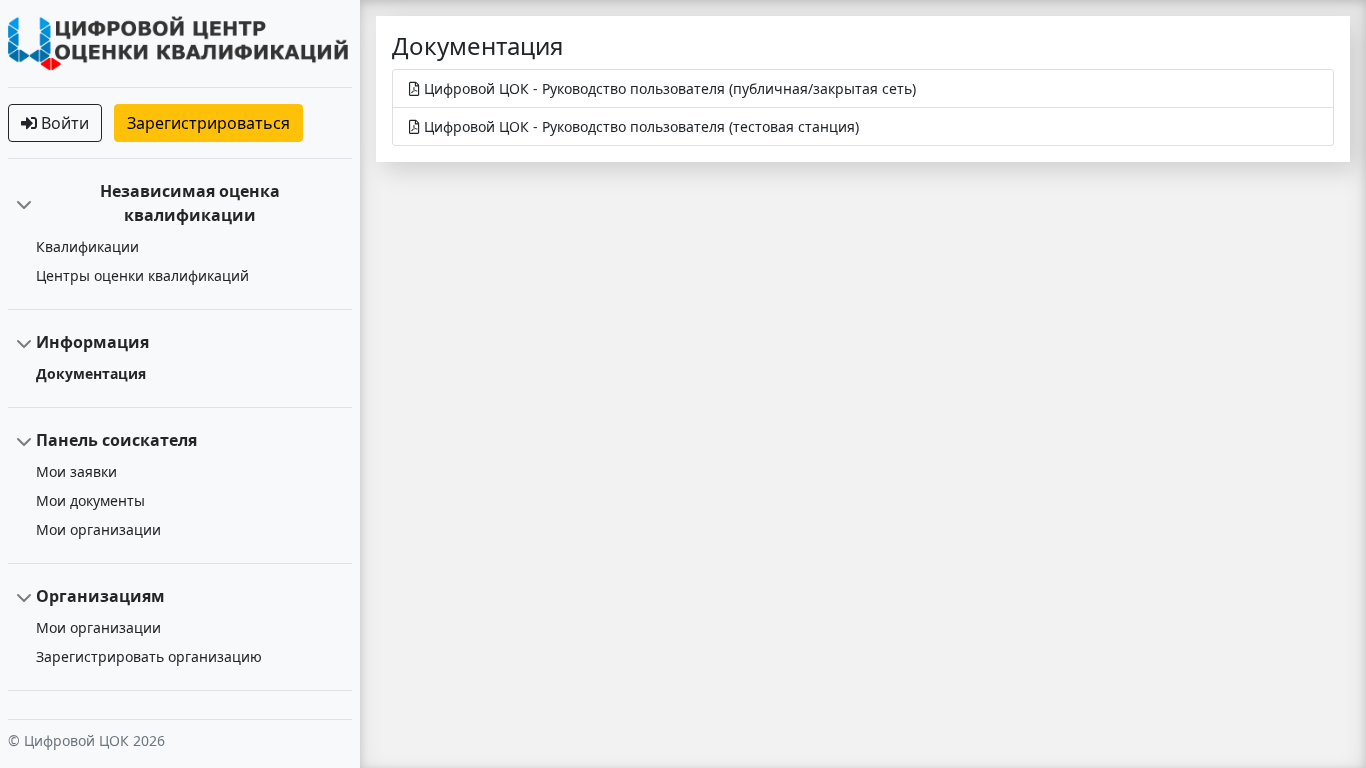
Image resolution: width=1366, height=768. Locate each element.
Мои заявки (76, 471)
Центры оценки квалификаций (142, 275)
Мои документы (90, 500)
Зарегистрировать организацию (149, 656)
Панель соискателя (116, 440)
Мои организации (98, 529)
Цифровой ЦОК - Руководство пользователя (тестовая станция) (639, 126)
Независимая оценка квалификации (190, 203)
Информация (92, 342)
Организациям (100, 596)
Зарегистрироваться (208, 123)
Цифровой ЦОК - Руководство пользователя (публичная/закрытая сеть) (668, 88)
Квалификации (87, 246)
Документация (91, 373)
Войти (63, 123)
